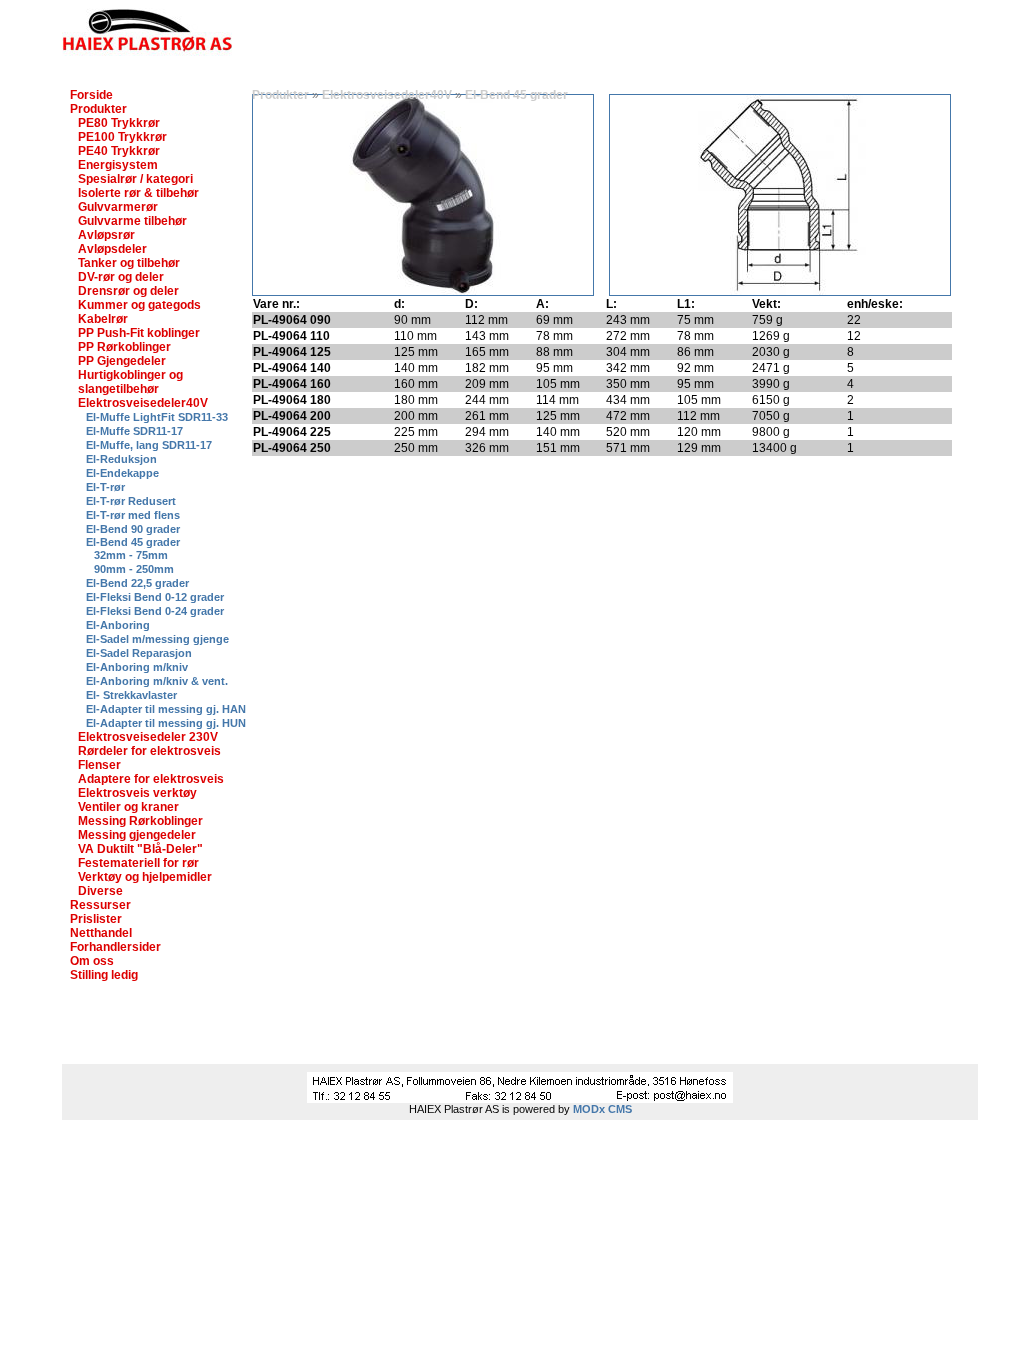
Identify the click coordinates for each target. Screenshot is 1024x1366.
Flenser (99, 765)
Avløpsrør (106, 235)
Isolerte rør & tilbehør (138, 193)
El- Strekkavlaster (131, 695)
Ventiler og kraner (128, 807)
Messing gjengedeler (137, 835)
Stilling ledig (104, 975)
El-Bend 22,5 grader (137, 583)
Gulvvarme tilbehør (132, 221)
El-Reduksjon (121, 459)
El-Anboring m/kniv (137, 667)
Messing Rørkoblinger (140, 821)
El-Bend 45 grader (133, 542)
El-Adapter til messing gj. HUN (166, 723)
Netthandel (101, 933)
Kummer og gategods (139, 305)
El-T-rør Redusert (131, 501)
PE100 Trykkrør (122, 137)
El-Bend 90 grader (133, 529)
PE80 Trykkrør (119, 123)
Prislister (96, 919)
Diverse (100, 891)
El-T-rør (105, 487)
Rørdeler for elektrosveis (149, 751)
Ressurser (100, 905)
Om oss (92, 961)
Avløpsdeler (112, 249)
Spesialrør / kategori (135, 179)
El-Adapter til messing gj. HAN (166, 709)
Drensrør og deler (128, 291)
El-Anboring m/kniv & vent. (157, 681)
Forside (91, 95)
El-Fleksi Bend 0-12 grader (155, 597)
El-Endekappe (122, 473)
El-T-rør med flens (133, 515)
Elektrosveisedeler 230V (148, 737)
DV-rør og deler (121, 277)
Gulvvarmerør (118, 207)
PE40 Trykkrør (119, 151)
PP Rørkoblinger (124, 347)
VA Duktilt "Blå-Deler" (140, 849)
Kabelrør (103, 319)
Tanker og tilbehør (129, 263)
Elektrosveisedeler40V (143, 403)
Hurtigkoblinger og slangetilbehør (130, 382)
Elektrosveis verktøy (137, 793)
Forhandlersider (115, 947)
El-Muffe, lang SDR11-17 (149, 445)
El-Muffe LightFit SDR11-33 (157, 417)
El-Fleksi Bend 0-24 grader (155, 611)
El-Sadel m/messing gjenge (157, 639)
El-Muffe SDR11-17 (134, 431)
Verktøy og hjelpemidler (145, 877)
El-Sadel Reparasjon (139, 653)
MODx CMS (602, 1109)
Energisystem (118, 165)
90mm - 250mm (134, 569)
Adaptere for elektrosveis (151, 779)
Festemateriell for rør (138, 863)
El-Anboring (118, 625)
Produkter (98, 109)
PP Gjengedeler (122, 361)
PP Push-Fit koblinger (139, 333)
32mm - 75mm (131, 555)
